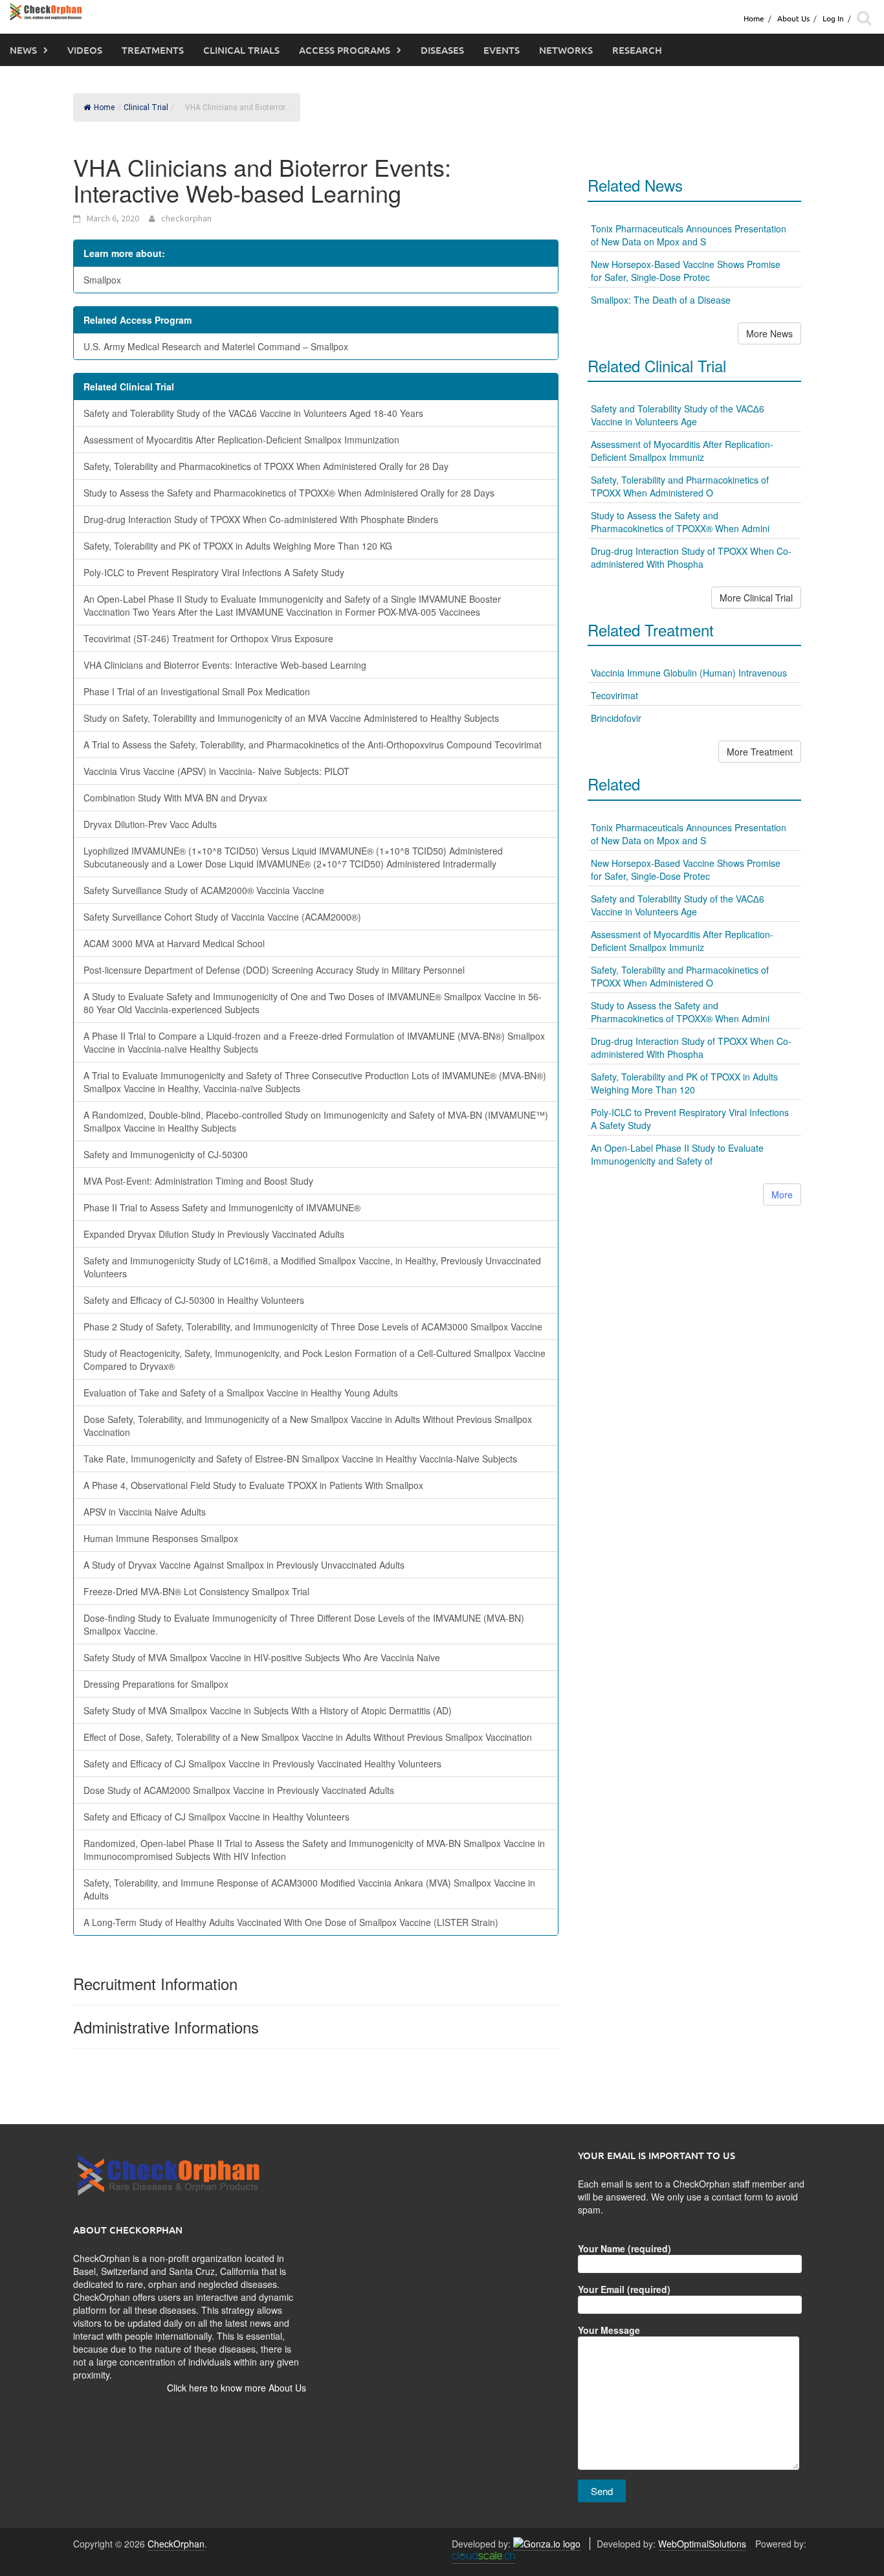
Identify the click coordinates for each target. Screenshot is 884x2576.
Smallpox (102, 280)
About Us (793, 18)
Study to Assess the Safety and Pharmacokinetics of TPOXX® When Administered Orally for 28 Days (289, 493)
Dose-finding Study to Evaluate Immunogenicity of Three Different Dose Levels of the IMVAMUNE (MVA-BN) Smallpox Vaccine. (304, 1624)
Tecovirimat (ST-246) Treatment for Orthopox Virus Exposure (208, 638)
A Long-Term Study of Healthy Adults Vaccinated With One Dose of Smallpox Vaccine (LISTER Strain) (291, 1922)
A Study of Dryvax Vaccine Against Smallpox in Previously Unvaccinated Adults (244, 1565)
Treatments (153, 50)
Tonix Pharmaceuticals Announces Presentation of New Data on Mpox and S (689, 235)
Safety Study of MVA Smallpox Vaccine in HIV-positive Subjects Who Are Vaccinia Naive (262, 1657)
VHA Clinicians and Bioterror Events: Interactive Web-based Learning (225, 665)
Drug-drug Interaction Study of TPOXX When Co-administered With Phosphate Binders (261, 519)
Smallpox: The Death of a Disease (661, 300)
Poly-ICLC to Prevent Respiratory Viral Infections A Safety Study (214, 572)
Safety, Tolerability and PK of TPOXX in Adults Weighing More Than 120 (684, 1083)
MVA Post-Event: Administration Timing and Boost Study (198, 1181)
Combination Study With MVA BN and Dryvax (175, 798)
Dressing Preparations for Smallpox (156, 1684)
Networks (566, 50)
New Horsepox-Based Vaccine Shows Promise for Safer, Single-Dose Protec (686, 271)
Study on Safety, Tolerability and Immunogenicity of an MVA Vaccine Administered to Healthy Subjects (291, 718)
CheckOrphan (176, 2544)
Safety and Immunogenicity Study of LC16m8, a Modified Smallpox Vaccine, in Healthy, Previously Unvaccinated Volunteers (312, 1267)
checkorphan (186, 218)
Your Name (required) (624, 2248)
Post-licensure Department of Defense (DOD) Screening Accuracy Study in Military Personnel (274, 970)
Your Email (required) (624, 2289)
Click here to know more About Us (237, 2388)
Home (754, 18)
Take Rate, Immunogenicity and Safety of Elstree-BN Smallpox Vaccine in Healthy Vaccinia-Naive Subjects (300, 1459)
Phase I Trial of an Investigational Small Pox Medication (197, 691)
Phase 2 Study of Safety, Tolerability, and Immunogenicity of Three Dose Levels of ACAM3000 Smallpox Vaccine (313, 1327)
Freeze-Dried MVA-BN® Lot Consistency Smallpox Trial (196, 1591)
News (23, 50)
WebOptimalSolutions (702, 2544)
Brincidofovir (616, 718)
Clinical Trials (241, 50)
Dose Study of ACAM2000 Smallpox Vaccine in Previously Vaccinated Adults (239, 1790)
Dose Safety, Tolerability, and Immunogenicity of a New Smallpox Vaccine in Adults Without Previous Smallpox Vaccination (308, 1426)
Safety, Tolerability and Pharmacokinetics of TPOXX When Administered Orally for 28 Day (266, 466)
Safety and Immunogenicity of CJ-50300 (166, 1154)
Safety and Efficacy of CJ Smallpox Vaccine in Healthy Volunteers (216, 1817)
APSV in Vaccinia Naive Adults (145, 1512)
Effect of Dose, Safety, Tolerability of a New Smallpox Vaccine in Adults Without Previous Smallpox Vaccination (308, 1737)
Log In (833, 18)
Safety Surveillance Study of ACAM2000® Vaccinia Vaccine (204, 890)
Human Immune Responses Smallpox (161, 1538)
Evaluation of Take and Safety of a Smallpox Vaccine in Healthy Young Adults (241, 1393)
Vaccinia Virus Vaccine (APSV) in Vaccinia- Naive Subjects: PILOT (216, 771)
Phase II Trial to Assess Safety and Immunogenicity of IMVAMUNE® (222, 1207)
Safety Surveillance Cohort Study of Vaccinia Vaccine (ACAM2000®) (222, 917)
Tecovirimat (614, 695)
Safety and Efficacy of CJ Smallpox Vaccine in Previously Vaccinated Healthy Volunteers (262, 1764)
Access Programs (345, 50)
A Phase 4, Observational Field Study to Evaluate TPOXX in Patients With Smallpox (253, 1485)
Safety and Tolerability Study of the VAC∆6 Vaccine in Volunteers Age (678, 415)
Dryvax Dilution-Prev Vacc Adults (150, 824)
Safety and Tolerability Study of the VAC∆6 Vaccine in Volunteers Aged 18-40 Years (253, 413)
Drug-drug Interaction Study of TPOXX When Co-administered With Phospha (691, 557)
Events (502, 50)
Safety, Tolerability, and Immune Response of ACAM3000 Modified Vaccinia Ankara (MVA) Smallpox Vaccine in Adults (309, 1889)
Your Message (609, 2330)
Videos (85, 50)
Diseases (442, 50)
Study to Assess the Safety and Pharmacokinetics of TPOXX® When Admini (680, 522)
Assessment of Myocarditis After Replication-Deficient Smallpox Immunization (241, 440)
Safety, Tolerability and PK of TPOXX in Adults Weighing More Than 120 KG (238, 546)
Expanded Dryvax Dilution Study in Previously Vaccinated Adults (214, 1234)
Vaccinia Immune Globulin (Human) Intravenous (689, 673)
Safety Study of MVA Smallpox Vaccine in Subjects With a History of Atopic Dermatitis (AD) (268, 1710)
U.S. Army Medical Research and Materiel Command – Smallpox (216, 346)
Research (637, 50)
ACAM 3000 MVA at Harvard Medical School (174, 943)
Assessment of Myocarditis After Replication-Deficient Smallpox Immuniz (682, 451)
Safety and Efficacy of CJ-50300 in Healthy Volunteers (194, 1300)
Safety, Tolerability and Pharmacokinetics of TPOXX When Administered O (680, 486)
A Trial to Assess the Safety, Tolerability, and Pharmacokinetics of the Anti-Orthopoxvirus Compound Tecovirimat (313, 745)
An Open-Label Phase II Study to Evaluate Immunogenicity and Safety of (677, 1154)
